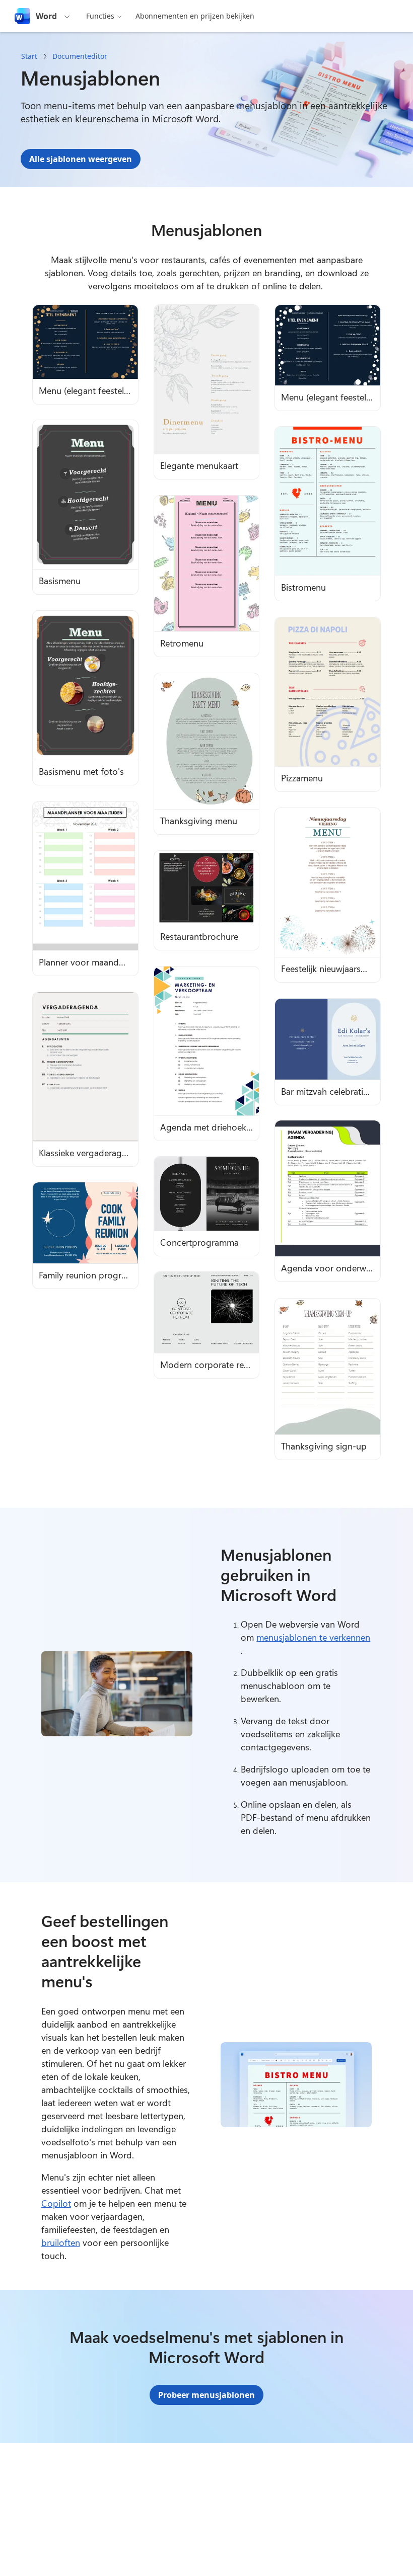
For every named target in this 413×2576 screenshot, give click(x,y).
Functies (100, 16)
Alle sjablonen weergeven (81, 159)
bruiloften (61, 2242)
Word (46, 16)
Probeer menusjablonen (206, 2395)
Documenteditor (80, 56)
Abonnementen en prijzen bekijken (195, 16)
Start (29, 56)
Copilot (56, 2203)
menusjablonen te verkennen (313, 1637)
